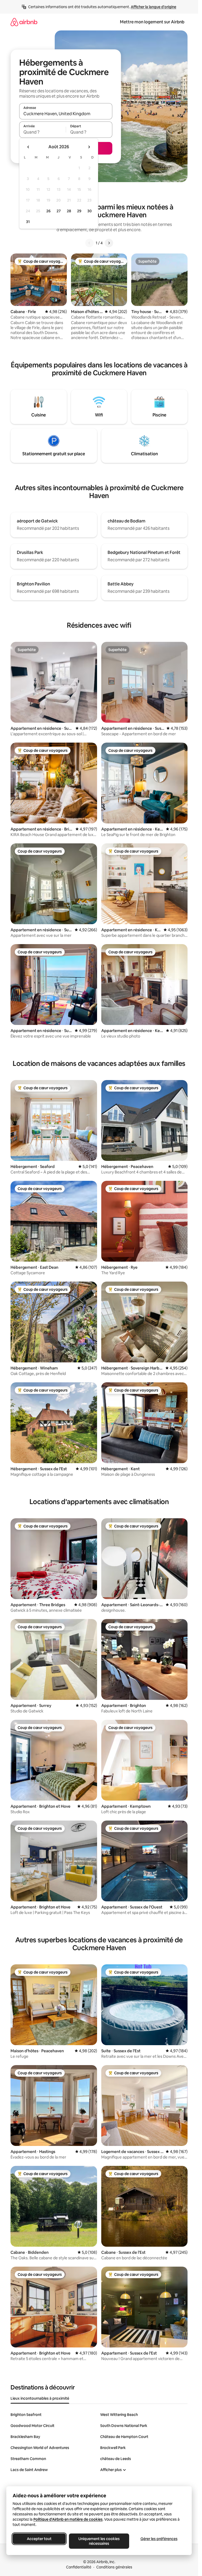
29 (79, 211)
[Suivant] (109, 243)
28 (69, 211)
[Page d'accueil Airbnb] (24, 22)
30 (90, 211)
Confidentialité (79, 2567)
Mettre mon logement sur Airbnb (152, 22)
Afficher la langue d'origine (153, 7)
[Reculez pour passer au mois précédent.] (28, 147)
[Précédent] (89, 243)
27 (59, 211)
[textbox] (42, 132)
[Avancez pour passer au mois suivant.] (89, 147)
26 (48, 211)
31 (28, 222)
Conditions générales (114, 2567)
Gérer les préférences (159, 2539)
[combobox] (66, 114)
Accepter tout (39, 2539)
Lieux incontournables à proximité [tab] (40, 2398)
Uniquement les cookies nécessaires (99, 2541)
